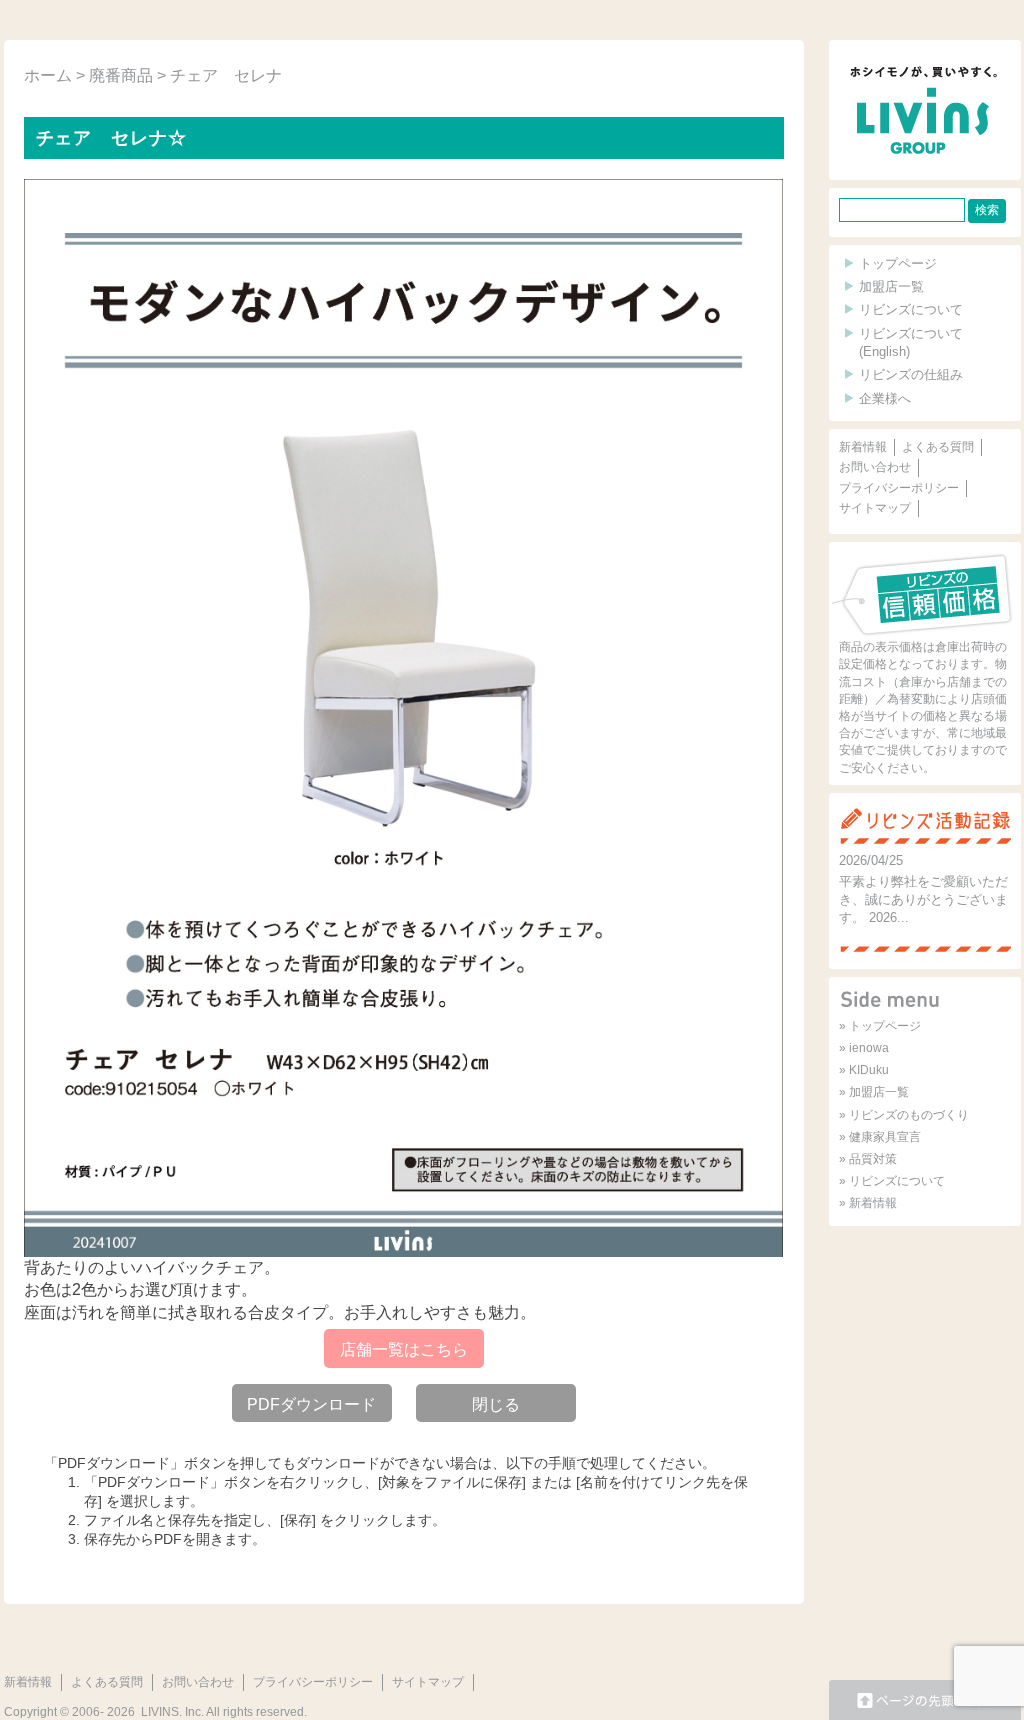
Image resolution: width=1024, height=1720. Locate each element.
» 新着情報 (868, 1203)
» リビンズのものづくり (904, 1115)
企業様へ (885, 398)
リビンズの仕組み (911, 374)
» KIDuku (864, 1070)
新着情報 (863, 447)
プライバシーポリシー (899, 488)
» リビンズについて (892, 1181)
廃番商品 (121, 75)
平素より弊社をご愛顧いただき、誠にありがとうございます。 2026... (923, 899)
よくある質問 (938, 447)
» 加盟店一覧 (874, 1092)
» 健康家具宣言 (880, 1137)
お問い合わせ (875, 467)
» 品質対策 (868, 1159)
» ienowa (864, 1048)
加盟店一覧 (891, 286)
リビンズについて (911, 309)
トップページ (898, 263)
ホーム (48, 75)
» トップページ (880, 1026)
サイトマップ (875, 508)
